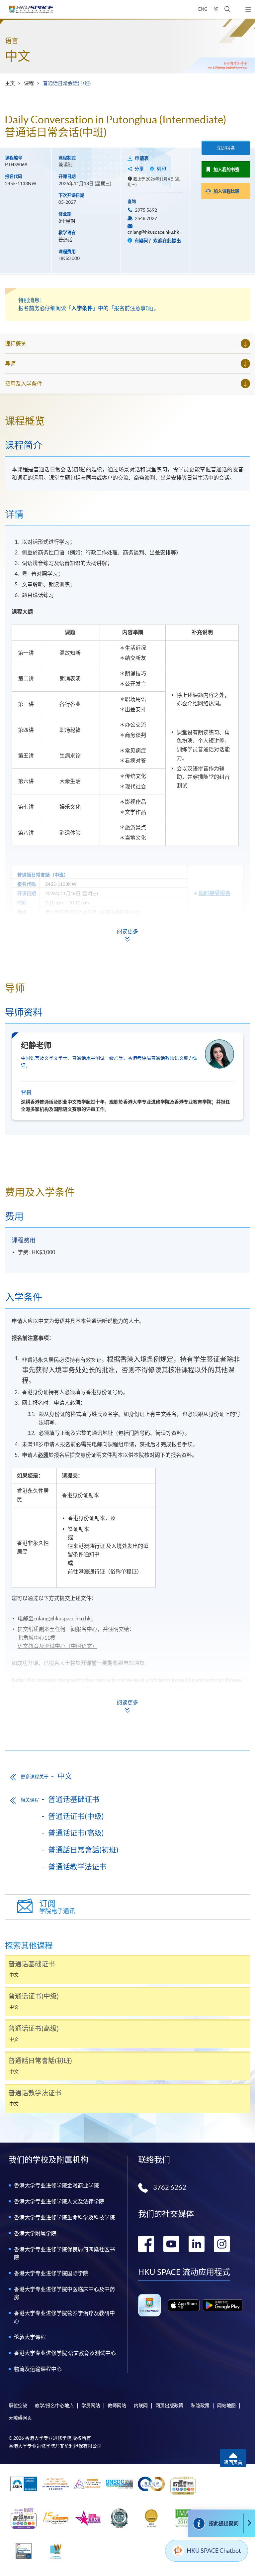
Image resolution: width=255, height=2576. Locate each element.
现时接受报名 (214, 893)
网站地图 (226, 2405)
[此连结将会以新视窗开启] (184, 2305)
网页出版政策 (169, 2405)
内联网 (141, 2405)
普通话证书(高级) (76, 1833)
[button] (228, 9)
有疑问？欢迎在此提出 (157, 241)
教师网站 (117, 2405)
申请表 (142, 158)
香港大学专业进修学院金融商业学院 (56, 2185)
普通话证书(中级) (76, 1816)
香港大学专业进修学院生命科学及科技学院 (64, 2217)
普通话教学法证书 (77, 1867)
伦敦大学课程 (30, 2337)
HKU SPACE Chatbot (214, 2551)
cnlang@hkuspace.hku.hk (153, 232)
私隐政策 (200, 2405)
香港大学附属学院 (35, 2233)
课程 (29, 83)
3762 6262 (170, 2187)
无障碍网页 (20, 2418)
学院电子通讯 (57, 1907)
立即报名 (226, 148)
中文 (18, 56)
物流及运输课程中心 (38, 2369)
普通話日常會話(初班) (83, 1850)
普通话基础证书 (74, 1799)
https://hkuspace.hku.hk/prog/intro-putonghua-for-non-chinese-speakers (119, 1697)
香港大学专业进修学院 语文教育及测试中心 (65, 2353)
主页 (10, 83)
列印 (161, 169)
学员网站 (91, 2405)
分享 (139, 169)
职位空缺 (18, 2405)
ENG (203, 9)
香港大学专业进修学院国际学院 (51, 2273)
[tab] (127, 421)
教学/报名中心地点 (54, 2405)
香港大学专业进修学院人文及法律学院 (59, 2201)
